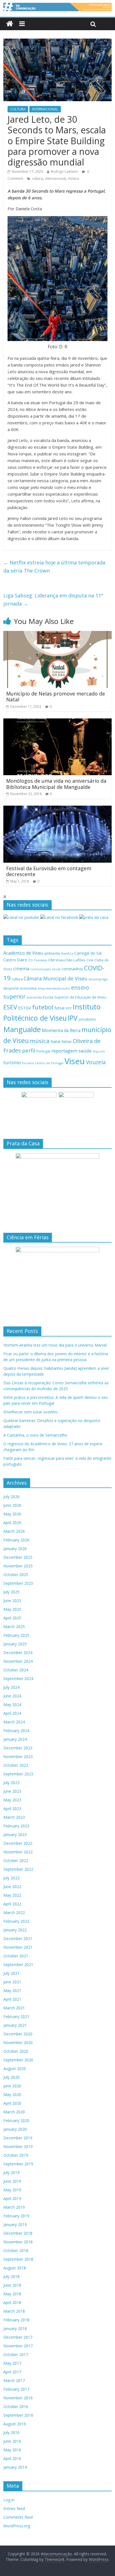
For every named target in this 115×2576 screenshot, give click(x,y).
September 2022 (18, 1869)
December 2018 (18, 2233)
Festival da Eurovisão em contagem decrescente (49, 871)
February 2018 (16, 2320)
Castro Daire (15, 960)
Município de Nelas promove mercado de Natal (56, 697)
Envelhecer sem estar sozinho (30, 1412)
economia (28, 988)
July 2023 (11, 1783)
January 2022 (15, 1930)
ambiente (52, 953)
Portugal (43, 1051)
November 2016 (18, 2398)
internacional (55, 178)
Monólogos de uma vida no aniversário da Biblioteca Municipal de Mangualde (56, 784)
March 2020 (14, 2112)
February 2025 (16, 1635)
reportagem (64, 1051)
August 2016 (15, 2424)
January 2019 (15, 2224)
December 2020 (18, 2034)
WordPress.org (17, 2526)
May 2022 (12, 1895)
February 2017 (16, 2389)
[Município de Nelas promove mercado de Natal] (57, 634)
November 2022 (18, 1852)
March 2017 (14, 2380)
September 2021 (18, 1964)
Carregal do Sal (88, 953)
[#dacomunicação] (10, 24)
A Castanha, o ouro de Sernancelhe (35, 1435)
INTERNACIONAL (45, 109)
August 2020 (15, 2068)
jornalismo (87, 1019)
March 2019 (14, 2207)
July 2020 (11, 2077)
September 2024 (18, 1679)
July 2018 (11, 2276)
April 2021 (12, 1999)
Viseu (75, 1061)
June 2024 (12, 1696)
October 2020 (16, 2051)
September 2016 (18, 2415)
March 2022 (14, 1913)
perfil (29, 1051)
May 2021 (12, 1990)
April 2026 (12, 1523)
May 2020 (12, 2094)
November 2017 (18, 2346)
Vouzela (96, 1062)
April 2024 (12, 1713)
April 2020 (12, 2103)
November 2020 (18, 2042)
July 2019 (11, 2172)
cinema (21, 968)
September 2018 (18, 2259)
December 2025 (18, 1557)
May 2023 (12, 1800)
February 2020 (16, 2120)
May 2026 (12, 1514)
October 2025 (16, 1575)
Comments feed (18, 2517)
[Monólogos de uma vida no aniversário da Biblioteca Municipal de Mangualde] (57, 722)
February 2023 (16, 1826)
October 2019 (16, 2155)
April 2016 (12, 2458)
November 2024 (18, 1661)
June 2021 (12, 1982)
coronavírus (72, 969)
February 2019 (16, 2216)
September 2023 (18, 1774)
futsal (59, 1008)
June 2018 (12, 2285)
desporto (11, 988)
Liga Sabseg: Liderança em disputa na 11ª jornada (53, 599)
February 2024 (16, 1731)
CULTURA (18, 109)
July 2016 (11, 2432)
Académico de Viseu (23, 953)
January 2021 (15, 2025)
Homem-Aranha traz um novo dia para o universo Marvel (55, 1345)
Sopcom (99, 1051)
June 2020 (12, 2086)
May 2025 (12, 1609)
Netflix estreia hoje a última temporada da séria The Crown (54, 566)
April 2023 (12, 1809)
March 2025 (14, 1627)
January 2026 (15, 1549)
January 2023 (15, 1835)
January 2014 (15, 2467)
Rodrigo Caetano (64, 172)
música (73, 178)
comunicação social (45, 969)
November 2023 (18, 1757)
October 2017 (16, 2354)
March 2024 (14, 1722)
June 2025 (12, 1601)
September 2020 (18, 2060)
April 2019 (12, 2198)
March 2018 (14, 2311)
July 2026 (11, 1497)
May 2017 (12, 2363)
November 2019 (18, 2146)
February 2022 (16, 1921)
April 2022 (12, 1904)
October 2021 (16, 1956)
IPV (73, 1018)
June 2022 (12, 1887)
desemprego (98, 979)
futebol (43, 1007)
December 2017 (18, 2337)
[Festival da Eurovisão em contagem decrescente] (57, 809)
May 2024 (12, 1705)
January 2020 (15, 2129)
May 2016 (12, 2450)
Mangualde (22, 1029)
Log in (9, 2500)
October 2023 (16, 1765)
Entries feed (14, 2508)
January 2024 (15, 1739)
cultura (37, 178)
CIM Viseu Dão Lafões (67, 960)
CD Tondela (38, 960)
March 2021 (14, 2008)
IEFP (69, 1008)
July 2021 (11, 1973)
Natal (55, 1041)
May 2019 (12, 2190)
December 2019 (18, 2138)
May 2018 (12, 2294)
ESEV (10, 1007)
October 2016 (16, 2406)
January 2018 (15, 2328)
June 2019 (12, 2181)
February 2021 (16, 2016)
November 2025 (18, 1566)
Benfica (67, 953)
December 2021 (18, 1938)
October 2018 (16, 2250)
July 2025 (11, 1592)
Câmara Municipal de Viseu (56, 978)
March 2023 (14, 1817)
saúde (85, 1051)
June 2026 (12, 1505)
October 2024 (16, 1670)
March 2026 (14, 1531)
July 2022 (11, 1878)
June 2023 (12, 1791)
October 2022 (16, 1861)
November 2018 (18, 2242)
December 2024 (18, 1653)
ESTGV (25, 1008)
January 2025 (15, 1644)
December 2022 (18, 1843)
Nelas (67, 1041)
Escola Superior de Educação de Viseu (75, 997)
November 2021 (18, 1947)
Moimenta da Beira (61, 1031)
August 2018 (15, 2268)
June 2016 (12, 2441)
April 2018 (12, 2302)
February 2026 (16, 1540)
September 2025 (18, 1583)
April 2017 (12, 2372)
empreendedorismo (54, 988)
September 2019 (18, 2164)
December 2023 (18, 1748)
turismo (12, 1062)
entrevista (34, 997)
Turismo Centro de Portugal (43, 1063)
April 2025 (12, 1618)
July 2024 (11, 1687)
